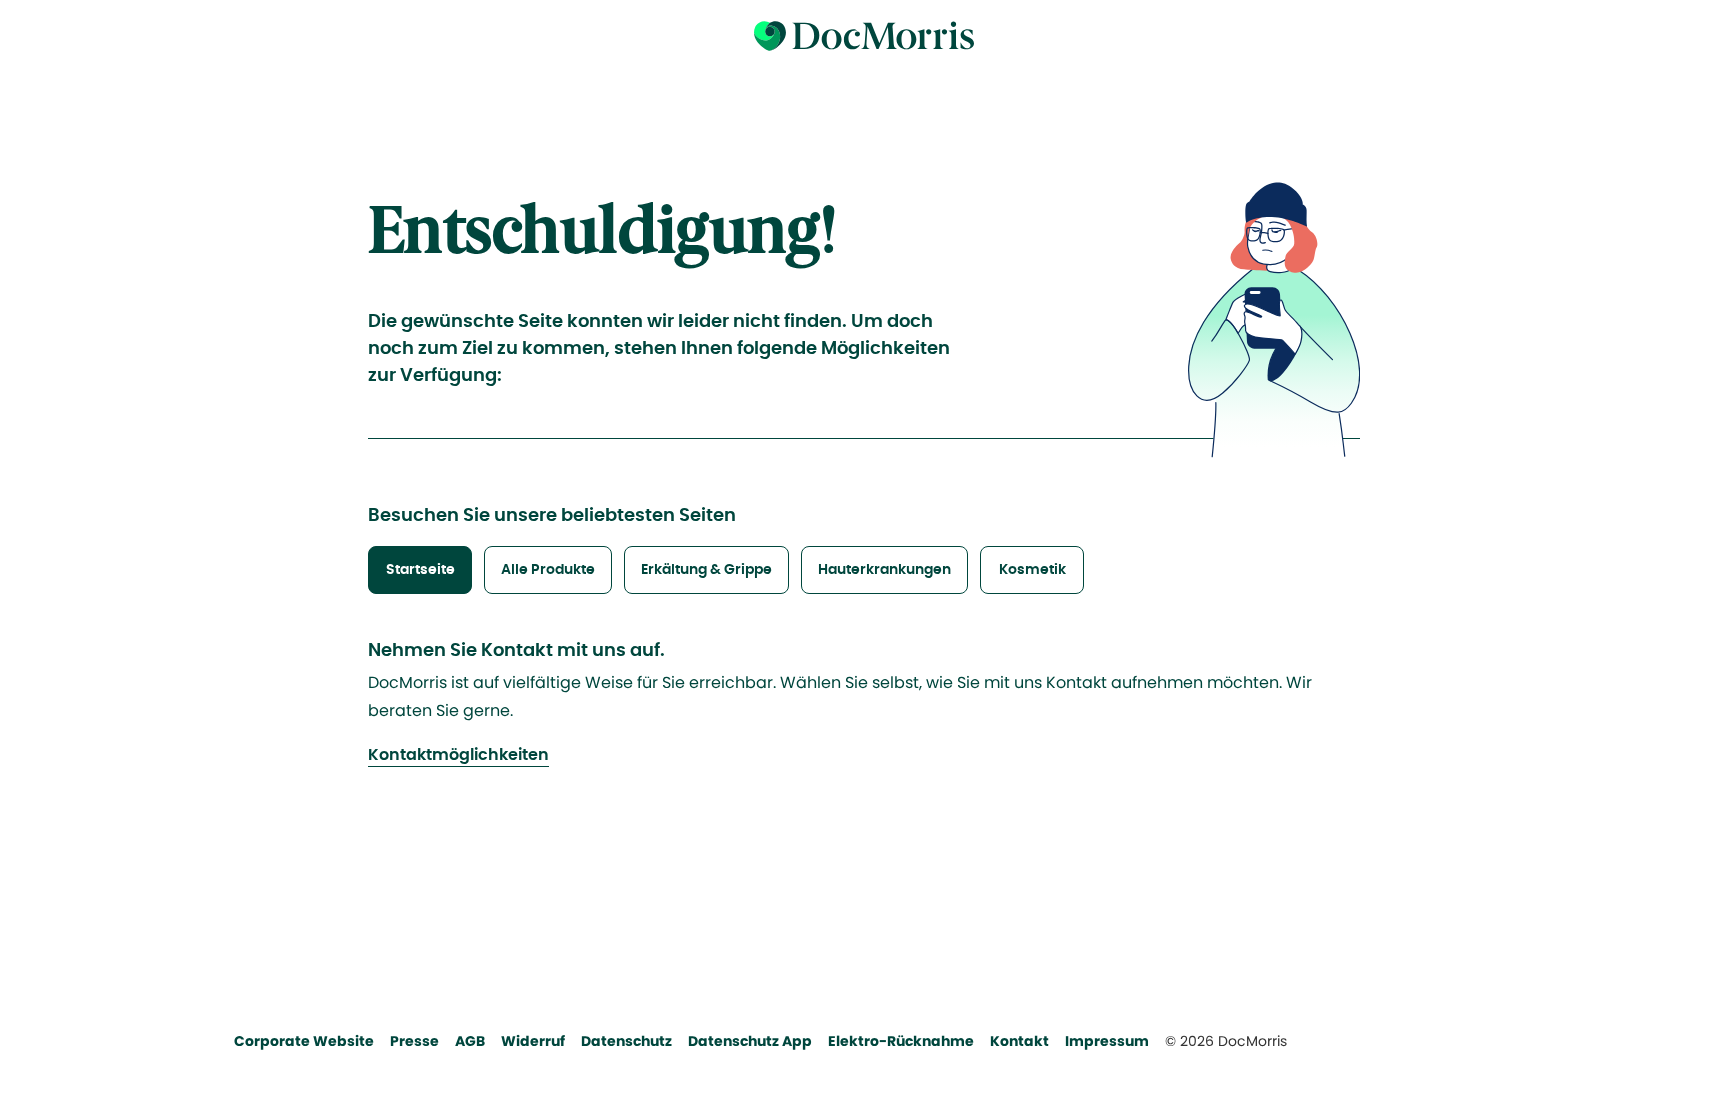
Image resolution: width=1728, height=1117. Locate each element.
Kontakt (1019, 1041)
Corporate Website (304, 1041)
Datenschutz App (750, 1041)
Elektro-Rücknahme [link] (901, 1041)
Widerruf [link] (533, 1041)
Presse (414, 1041)
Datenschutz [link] (626, 1041)
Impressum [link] (1107, 1041)
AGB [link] (470, 1041)
